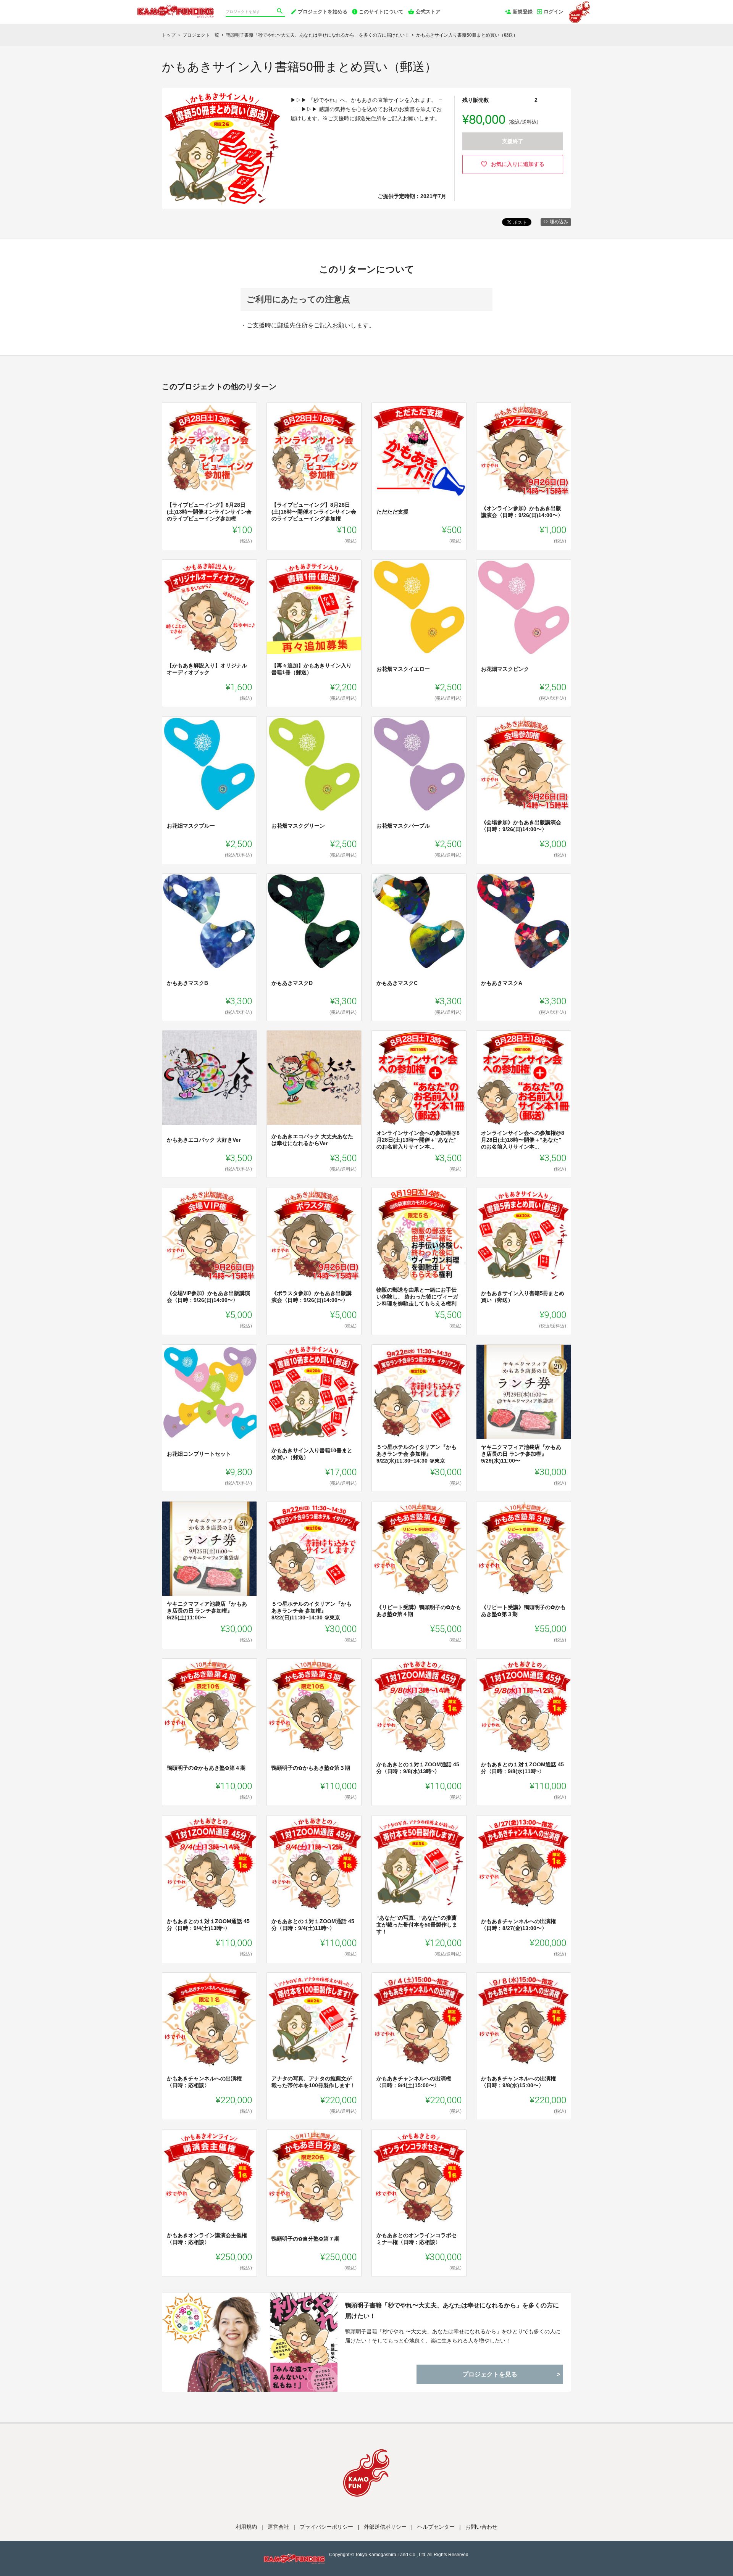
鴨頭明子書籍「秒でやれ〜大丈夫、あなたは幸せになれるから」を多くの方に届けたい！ (452, 2310)
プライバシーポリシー (326, 2527)
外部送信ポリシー (385, 2527)
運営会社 (278, 2527)
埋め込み (559, 222)
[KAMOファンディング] (176, 8)
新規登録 (523, 12)
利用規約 (246, 2527)
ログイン (554, 12)
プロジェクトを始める (323, 12)
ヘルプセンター (436, 2527)
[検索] (281, 12)
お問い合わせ (481, 2527)
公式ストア (428, 12)
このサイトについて (381, 12)
